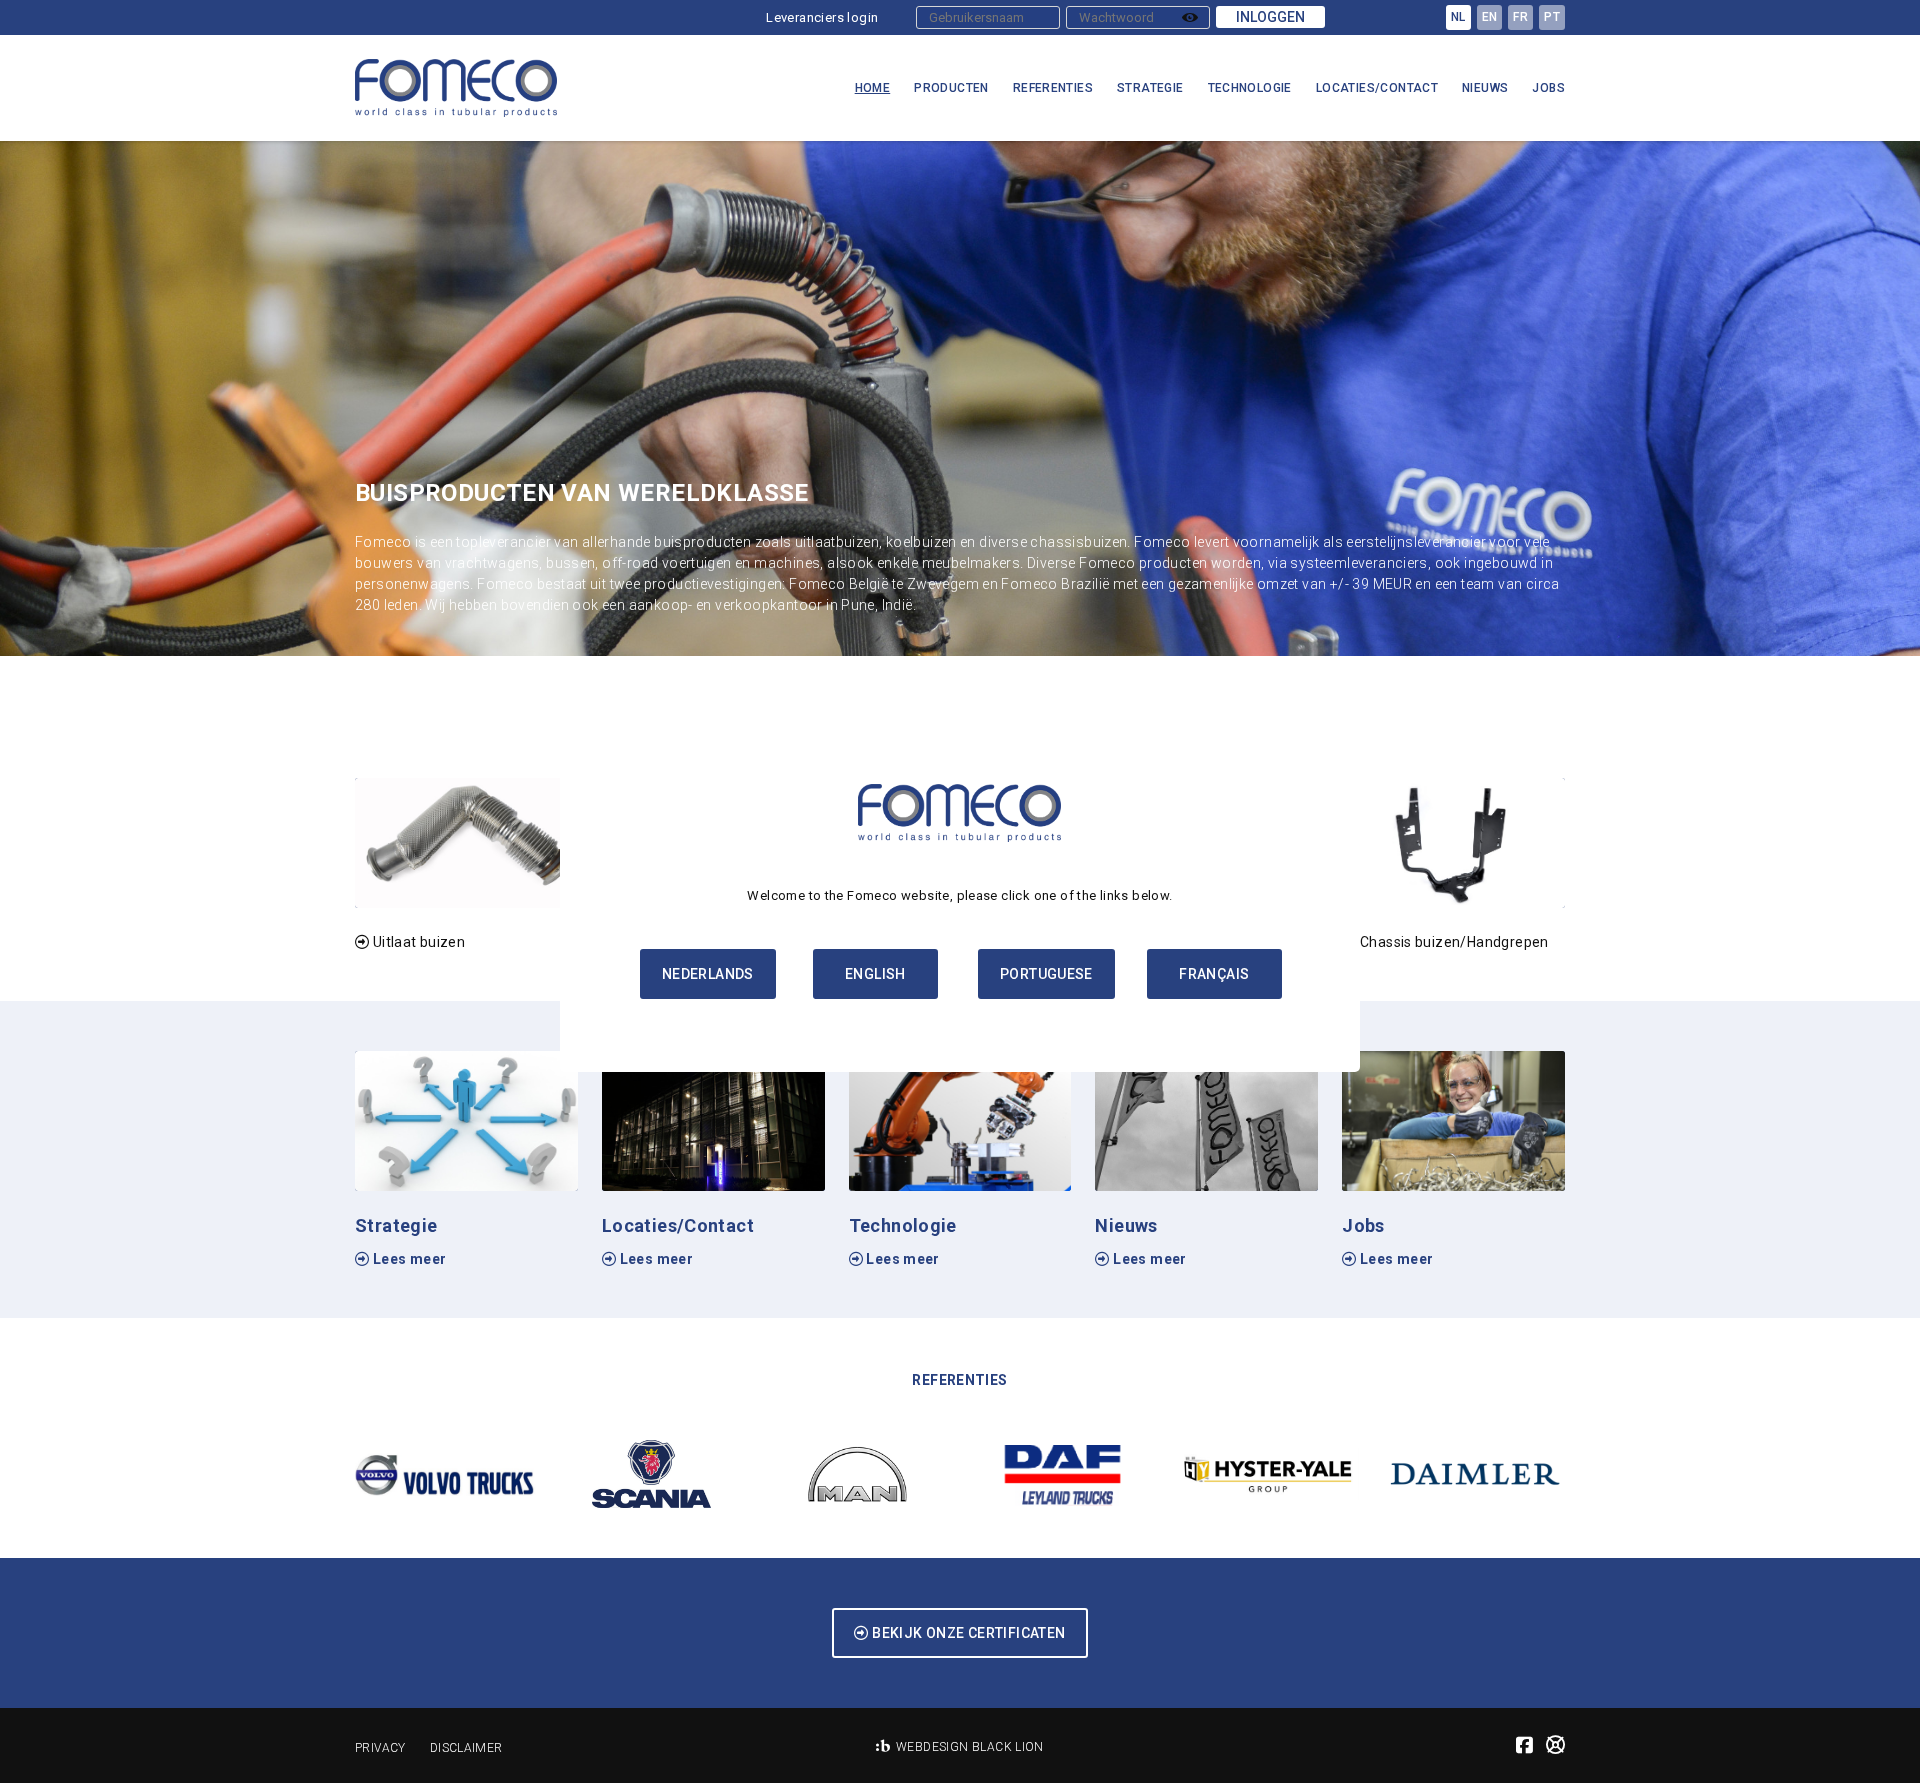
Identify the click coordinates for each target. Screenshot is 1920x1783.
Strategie (1150, 88)
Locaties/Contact (1377, 88)
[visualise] (1190, 17)
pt (1552, 17)
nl (1458, 17)
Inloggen (1270, 17)
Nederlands (708, 974)
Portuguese (1046, 974)
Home (873, 88)
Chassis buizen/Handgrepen (1453, 942)
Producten (951, 88)
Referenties (1053, 88)
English (875, 974)
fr (1520, 17)
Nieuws (1485, 88)
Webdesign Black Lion (970, 1747)
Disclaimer (466, 1748)
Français (1214, 974)
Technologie (1250, 88)
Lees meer (407, 1259)
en (1490, 17)
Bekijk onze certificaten (967, 1633)
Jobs (1548, 88)
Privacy (380, 1748)
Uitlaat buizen (417, 942)
